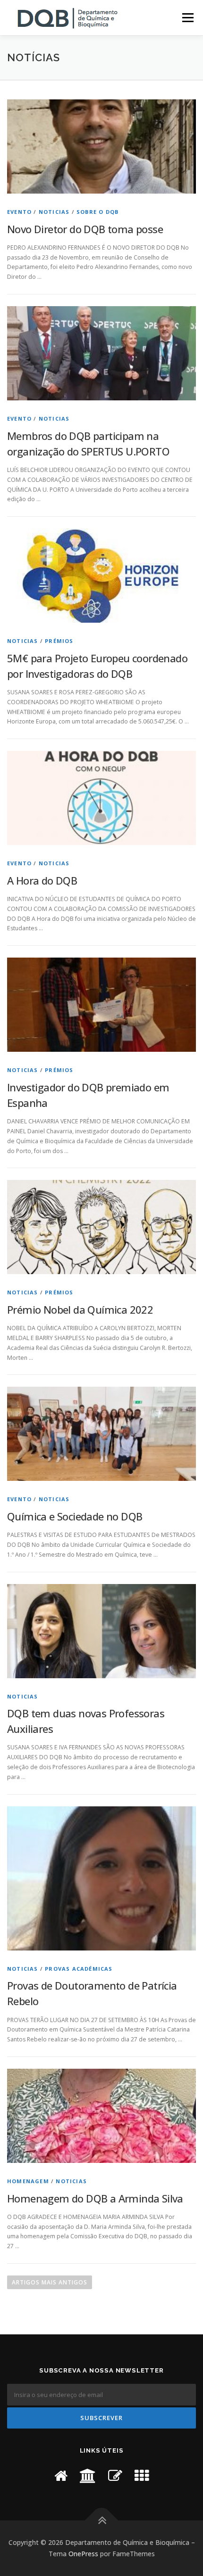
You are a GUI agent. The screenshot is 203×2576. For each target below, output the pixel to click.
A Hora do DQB (42, 880)
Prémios (59, 641)
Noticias (54, 212)
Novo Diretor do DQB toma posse (85, 229)
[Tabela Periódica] (142, 2475)
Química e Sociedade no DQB (75, 1516)
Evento (19, 212)
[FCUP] (61, 2475)
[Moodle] (115, 2475)
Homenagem (28, 2181)
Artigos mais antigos (50, 2282)
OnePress (83, 2554)
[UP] (88, 2475)
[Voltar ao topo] (102, 2521)
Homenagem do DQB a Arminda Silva (95, 2198)
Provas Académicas (79, 1969)
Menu (187, 18)
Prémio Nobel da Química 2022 (80, 1309)
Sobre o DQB (97, 212)
